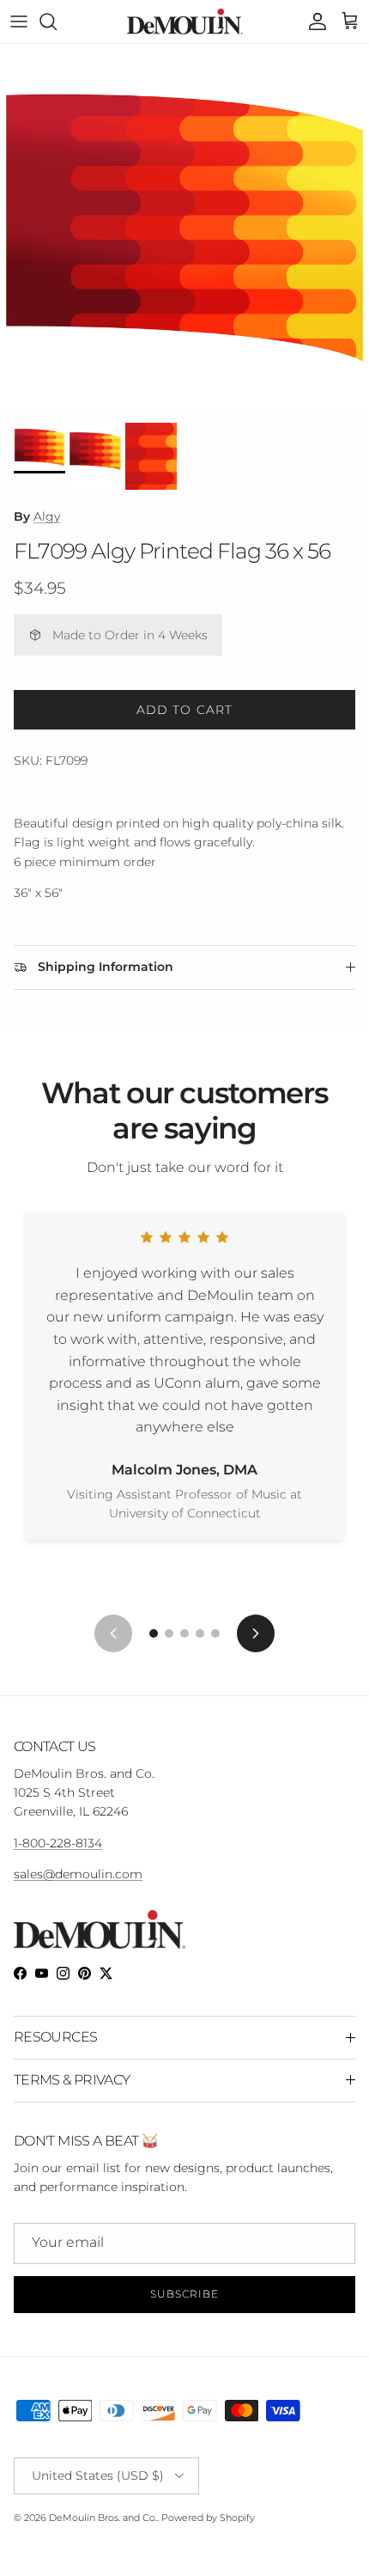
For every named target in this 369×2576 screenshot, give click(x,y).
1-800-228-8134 (58, 1843)
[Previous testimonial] (113, 1633)
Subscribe (184, 2294)
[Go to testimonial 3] (184, 1633)
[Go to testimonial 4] (200, 1633)
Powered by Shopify (208, 2518)
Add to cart (184, 710)
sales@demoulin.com (78, 1874)
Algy (47, 516)
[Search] (57, 21)
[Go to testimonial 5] (215, 1633)
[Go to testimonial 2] (169, 1633)
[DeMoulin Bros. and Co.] (185, 21)
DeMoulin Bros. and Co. (103, 2518)
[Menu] (19, 21)
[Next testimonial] (256, 1633)
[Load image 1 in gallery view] (184, 229)
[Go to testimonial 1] (154, 1633)
